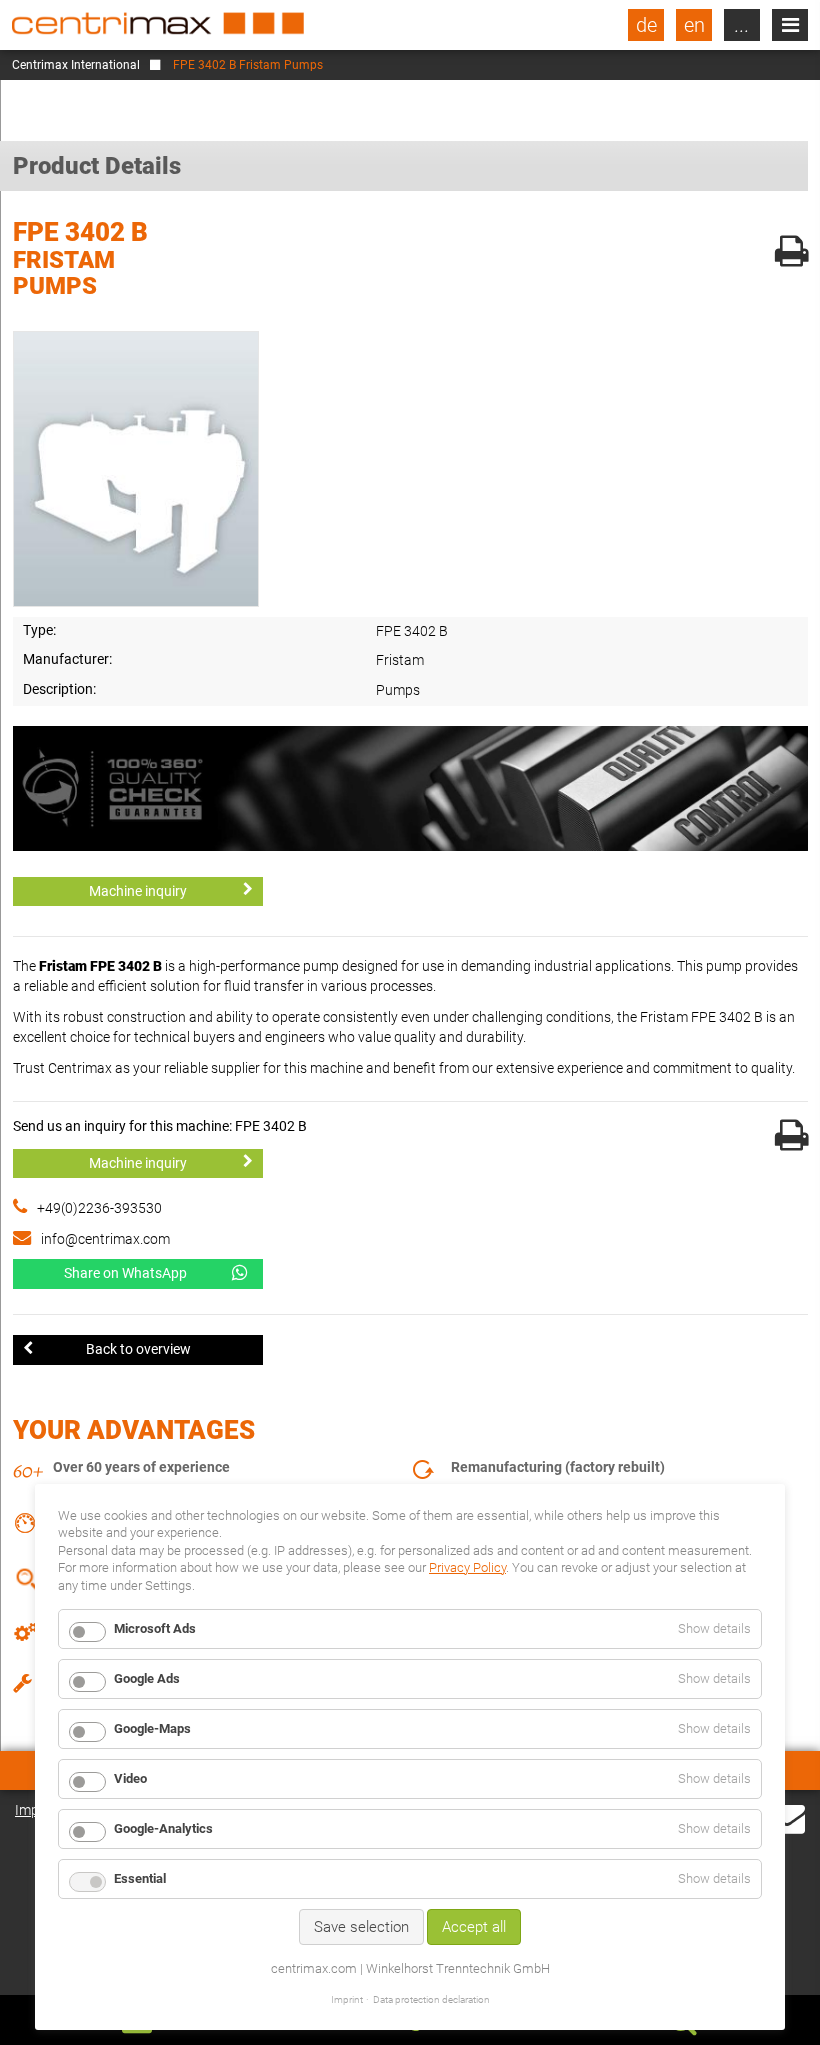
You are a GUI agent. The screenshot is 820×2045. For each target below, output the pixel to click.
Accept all (474, 1927)
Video (130, 1778)
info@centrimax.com (105, 1239)
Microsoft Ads (155, 1628)
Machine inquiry (138, 891)
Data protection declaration (431, 1999)
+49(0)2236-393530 (99, 1208)
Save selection (361, 1927)
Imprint (347, 1999)
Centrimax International (76, 65)
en (694, 25)
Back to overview (138, 1349)
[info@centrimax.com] (787, 1817)
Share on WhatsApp (125, 1273)
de (646, 25)
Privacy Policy (467, 1567)
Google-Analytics (163, 1828)
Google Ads (147, 1678)
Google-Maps (152, 1728)
